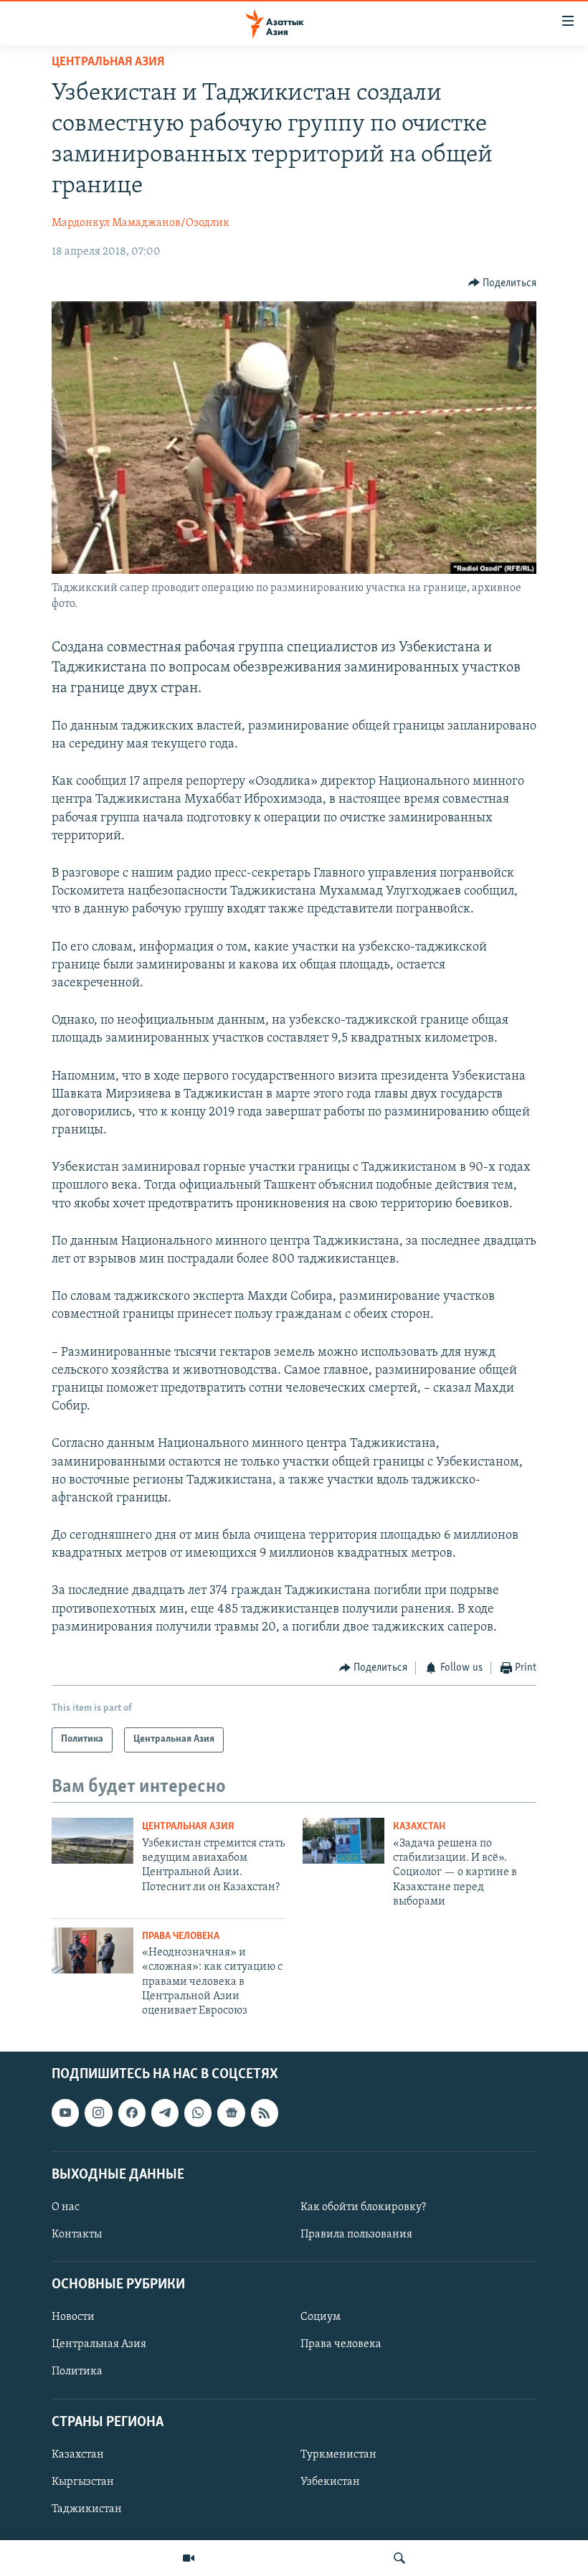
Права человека (181, 1936)
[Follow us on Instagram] (98, 2113)
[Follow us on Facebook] (132, 2113)
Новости (73, 2317)
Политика (77, 2372)
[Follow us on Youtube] (65, 2113)
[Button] (503, 283)
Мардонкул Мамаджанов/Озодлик (141, 223)
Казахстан (419, 1827)
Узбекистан (330, 2482)
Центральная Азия (108, 62)
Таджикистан (87, 2509)
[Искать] (399, 2558)
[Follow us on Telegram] (165, 2113)
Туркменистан (338, 2455)
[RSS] (265, 2113)
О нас (66, 2207)
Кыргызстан (83, 2482)
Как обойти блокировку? (363, 2207)
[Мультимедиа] (189, 2558)
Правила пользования (356, 2235)
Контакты (77, 2235)
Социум (321, 2317)
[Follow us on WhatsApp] (198, 2113)
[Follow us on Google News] (231, 2113)
